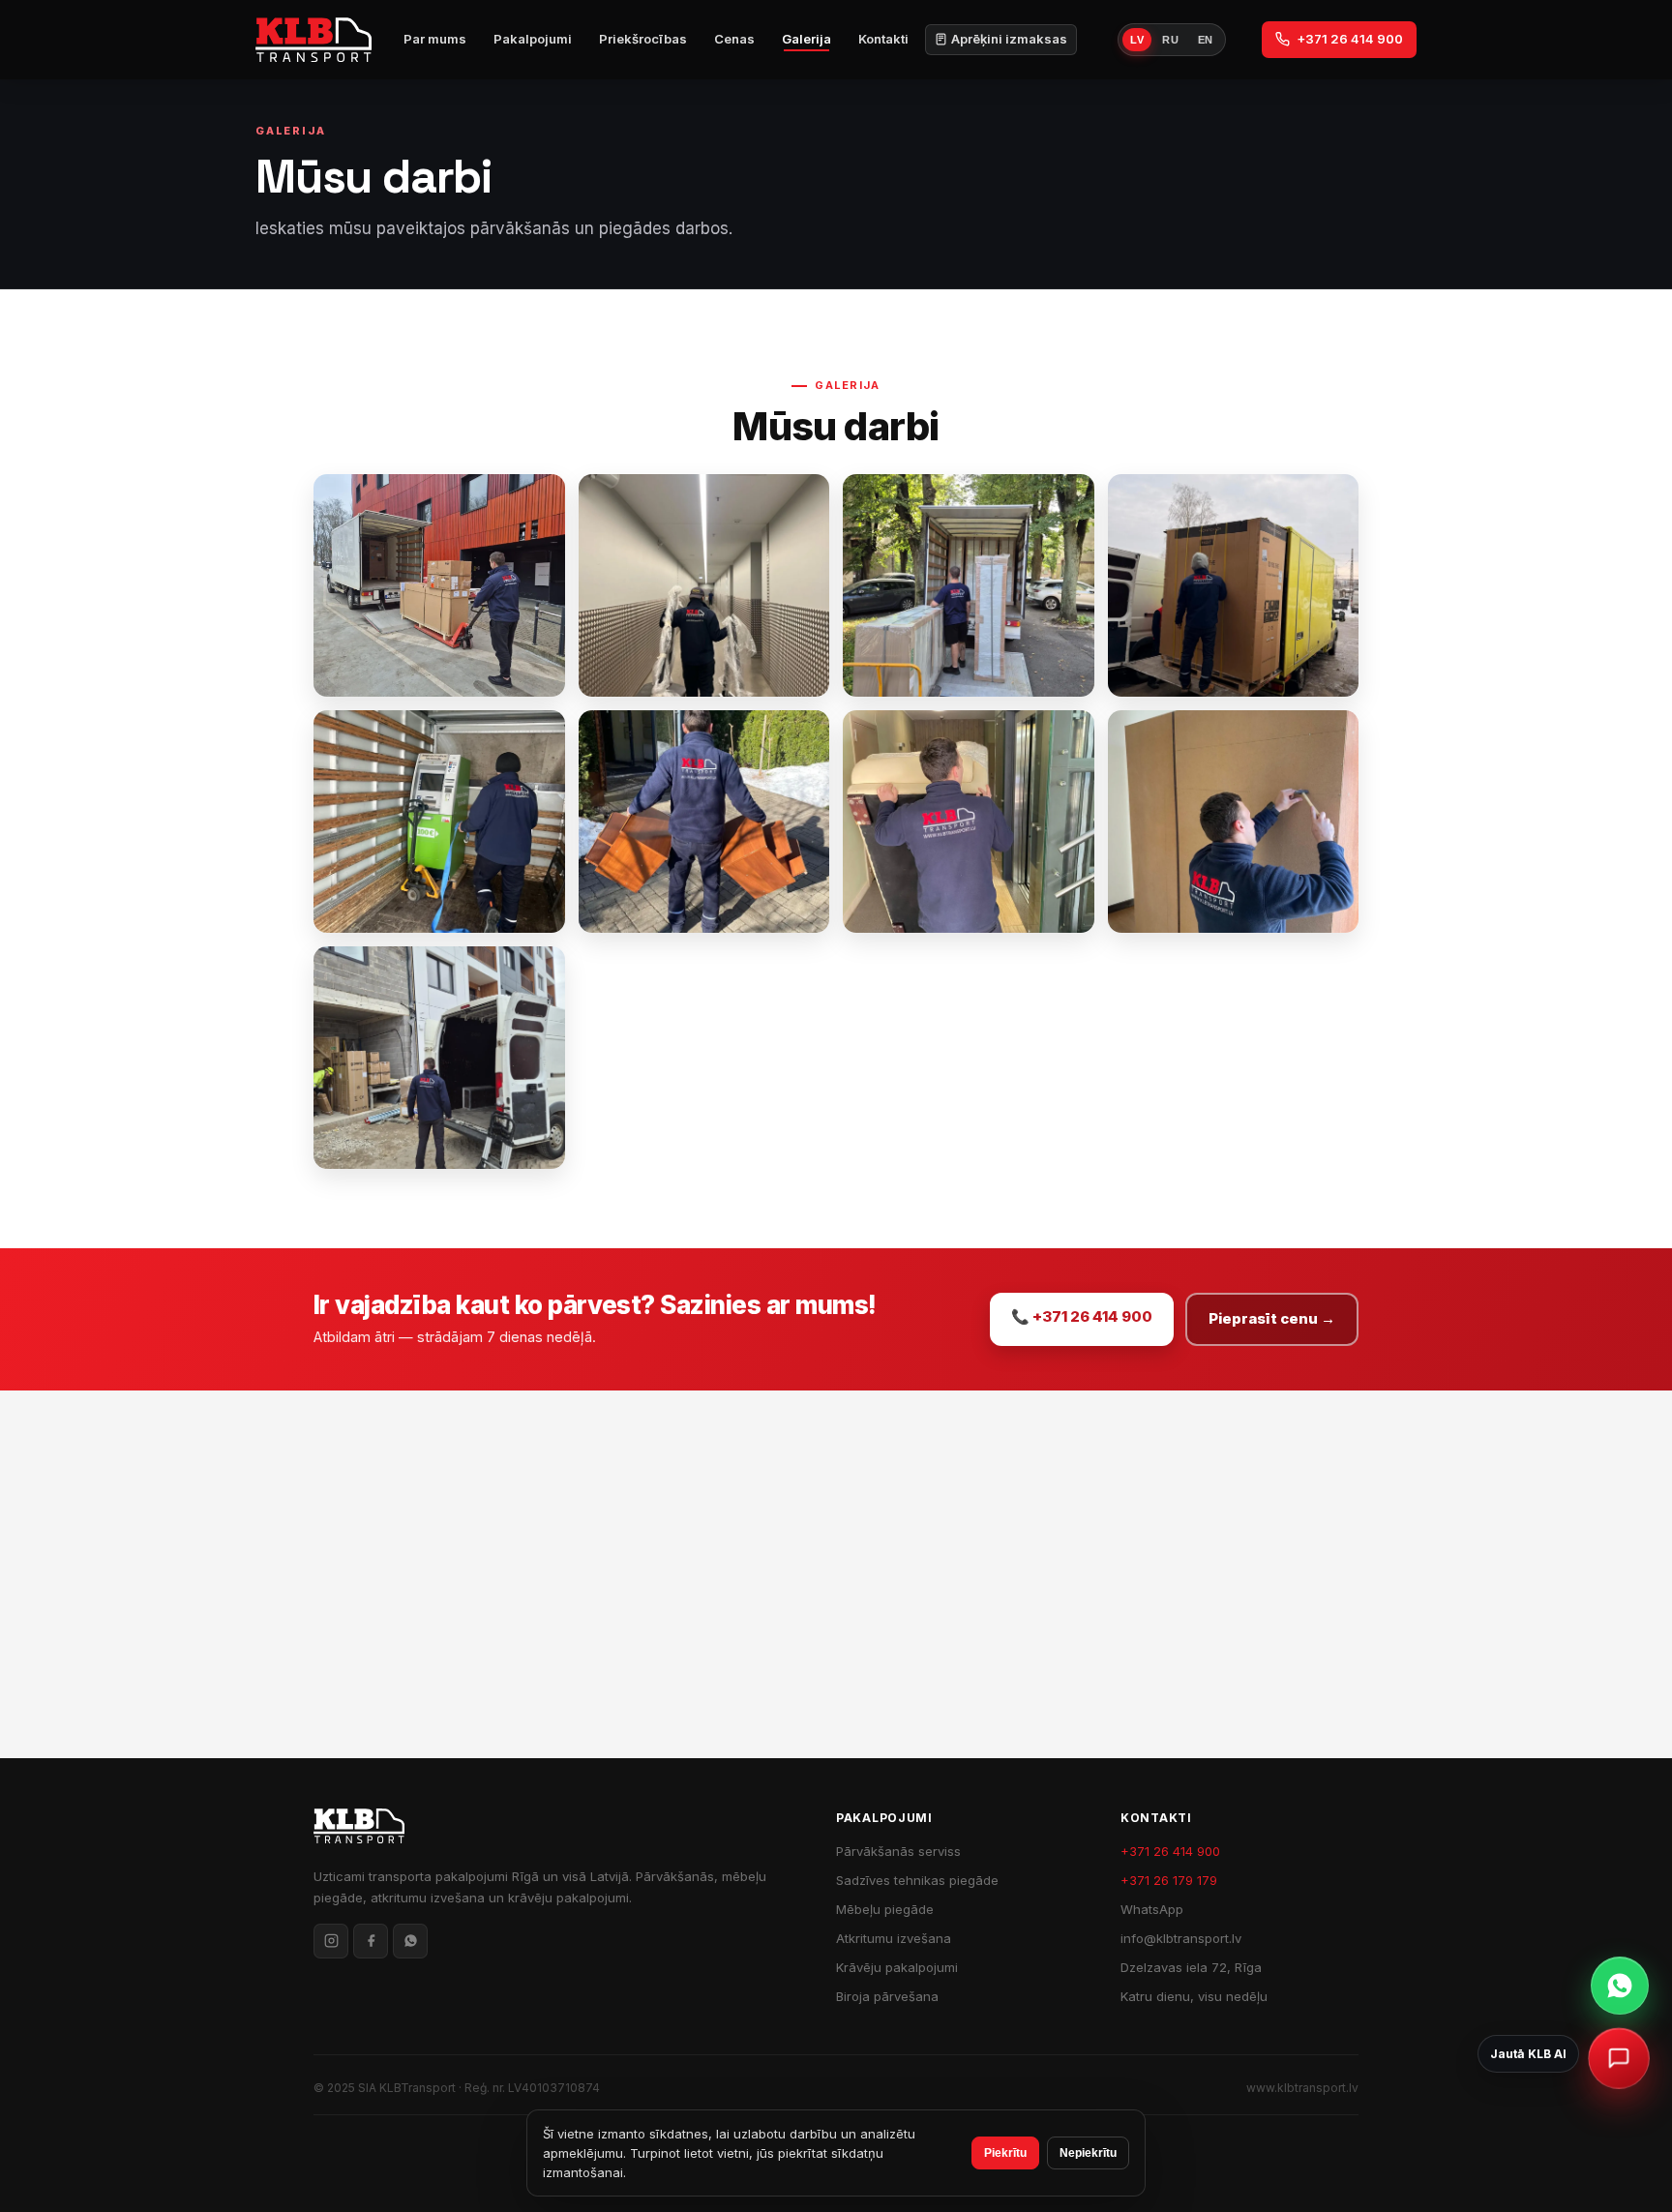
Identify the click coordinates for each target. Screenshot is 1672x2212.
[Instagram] (331, 1941)
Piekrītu (1005, 2153)
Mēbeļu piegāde (885, 1909)
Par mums (435, 39)
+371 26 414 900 (1350, 39)
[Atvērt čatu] (1619, 2058)
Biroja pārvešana (887, 1996)
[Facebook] (371, 1941)
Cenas (734, 39)
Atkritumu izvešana (894, 1938)
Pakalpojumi (533, 39)
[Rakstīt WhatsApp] (1620, 1986)
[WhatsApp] (410, 1941)
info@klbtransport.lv (1181, 1938)
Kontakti (883, 39)
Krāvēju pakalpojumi (897, 1967)
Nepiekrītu (1088, 2153)
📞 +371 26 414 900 (1082, 1316)
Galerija (806, 39)
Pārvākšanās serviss (898, 1851)
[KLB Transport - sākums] (313, 40)
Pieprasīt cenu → (1272, 1318)
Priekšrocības (643, 39)
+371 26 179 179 (1169, 1880)
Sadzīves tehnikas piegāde (917, 1880)
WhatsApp (1152, 1909)
